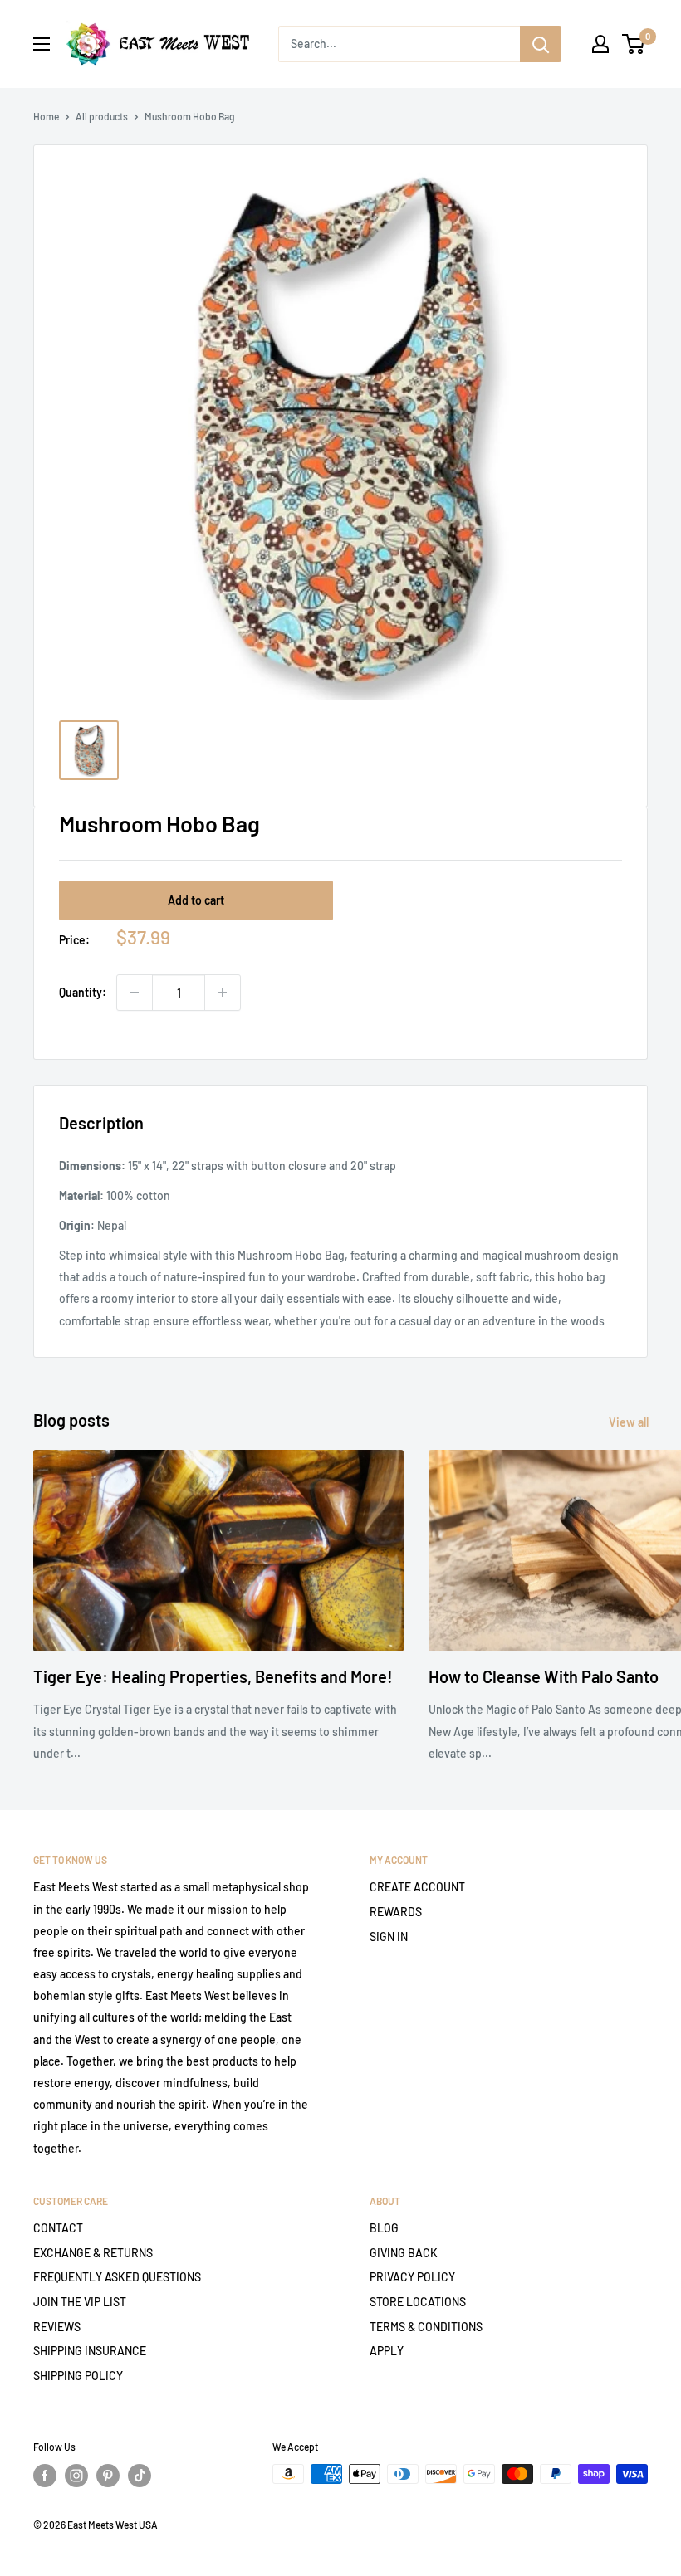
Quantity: (83, 992)
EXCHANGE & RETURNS (93, 2253)
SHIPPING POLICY (78, 2376)
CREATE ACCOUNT (417, 1887)
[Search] (541, 44)
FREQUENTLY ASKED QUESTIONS (117, 2277)
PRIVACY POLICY (412, 2277)
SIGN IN (389, 1937)
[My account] (600, 44)
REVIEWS (57, 2327)
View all (630, 1422)
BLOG (384, 2228)
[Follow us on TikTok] (140, 2476)
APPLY (387, 2351)
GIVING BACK (404, 2253)
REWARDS (396, 1912)
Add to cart (196, 900)
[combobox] (399, 44)
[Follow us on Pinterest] (108, 2476)
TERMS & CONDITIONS (426, 2327)
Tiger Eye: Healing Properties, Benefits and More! (213, 1676)
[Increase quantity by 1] (223, 993)
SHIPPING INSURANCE (90, 2351)
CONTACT (58, 2228)
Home (46, 116)
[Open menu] (42, 44)
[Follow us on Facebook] (45, 2476)
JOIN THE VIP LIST (80, 2302)
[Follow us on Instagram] (76, 2476)
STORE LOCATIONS (418, 2302)
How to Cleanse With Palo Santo (544, 1676)
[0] (634, 44)
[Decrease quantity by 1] (135, 993)
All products (102, 116)
